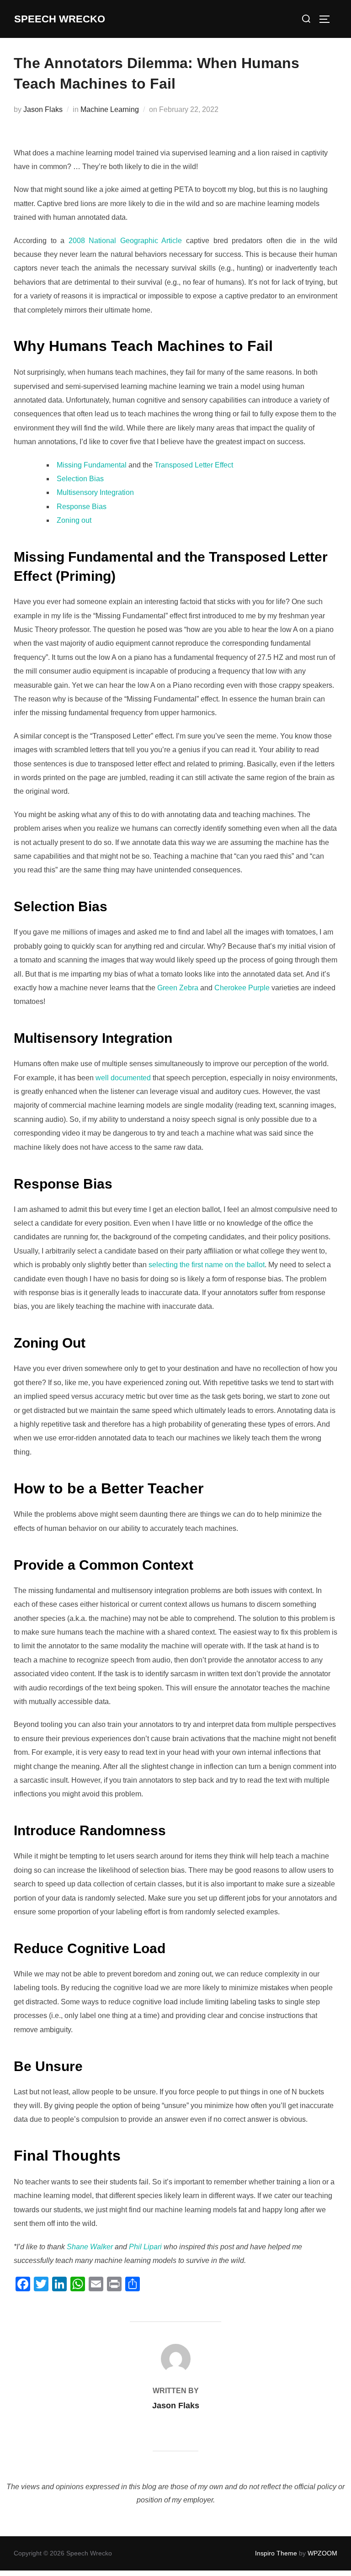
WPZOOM (322, 2553)
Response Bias (82, 507)
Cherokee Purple (242, 988)
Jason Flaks (43, 109)
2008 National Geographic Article (125, 241)
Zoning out (74, 520)
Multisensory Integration (95, 492)
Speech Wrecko (60, 19)
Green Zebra (178, 988)
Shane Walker (90, 2247)
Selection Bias (80, 479)
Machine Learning (110, 109)
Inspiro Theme (276, 2553)
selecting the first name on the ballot (207, 1265)
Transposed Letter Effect (194, 465)
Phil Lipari (145, 2247)
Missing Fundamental (92, 465)
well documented (123, 1078)
